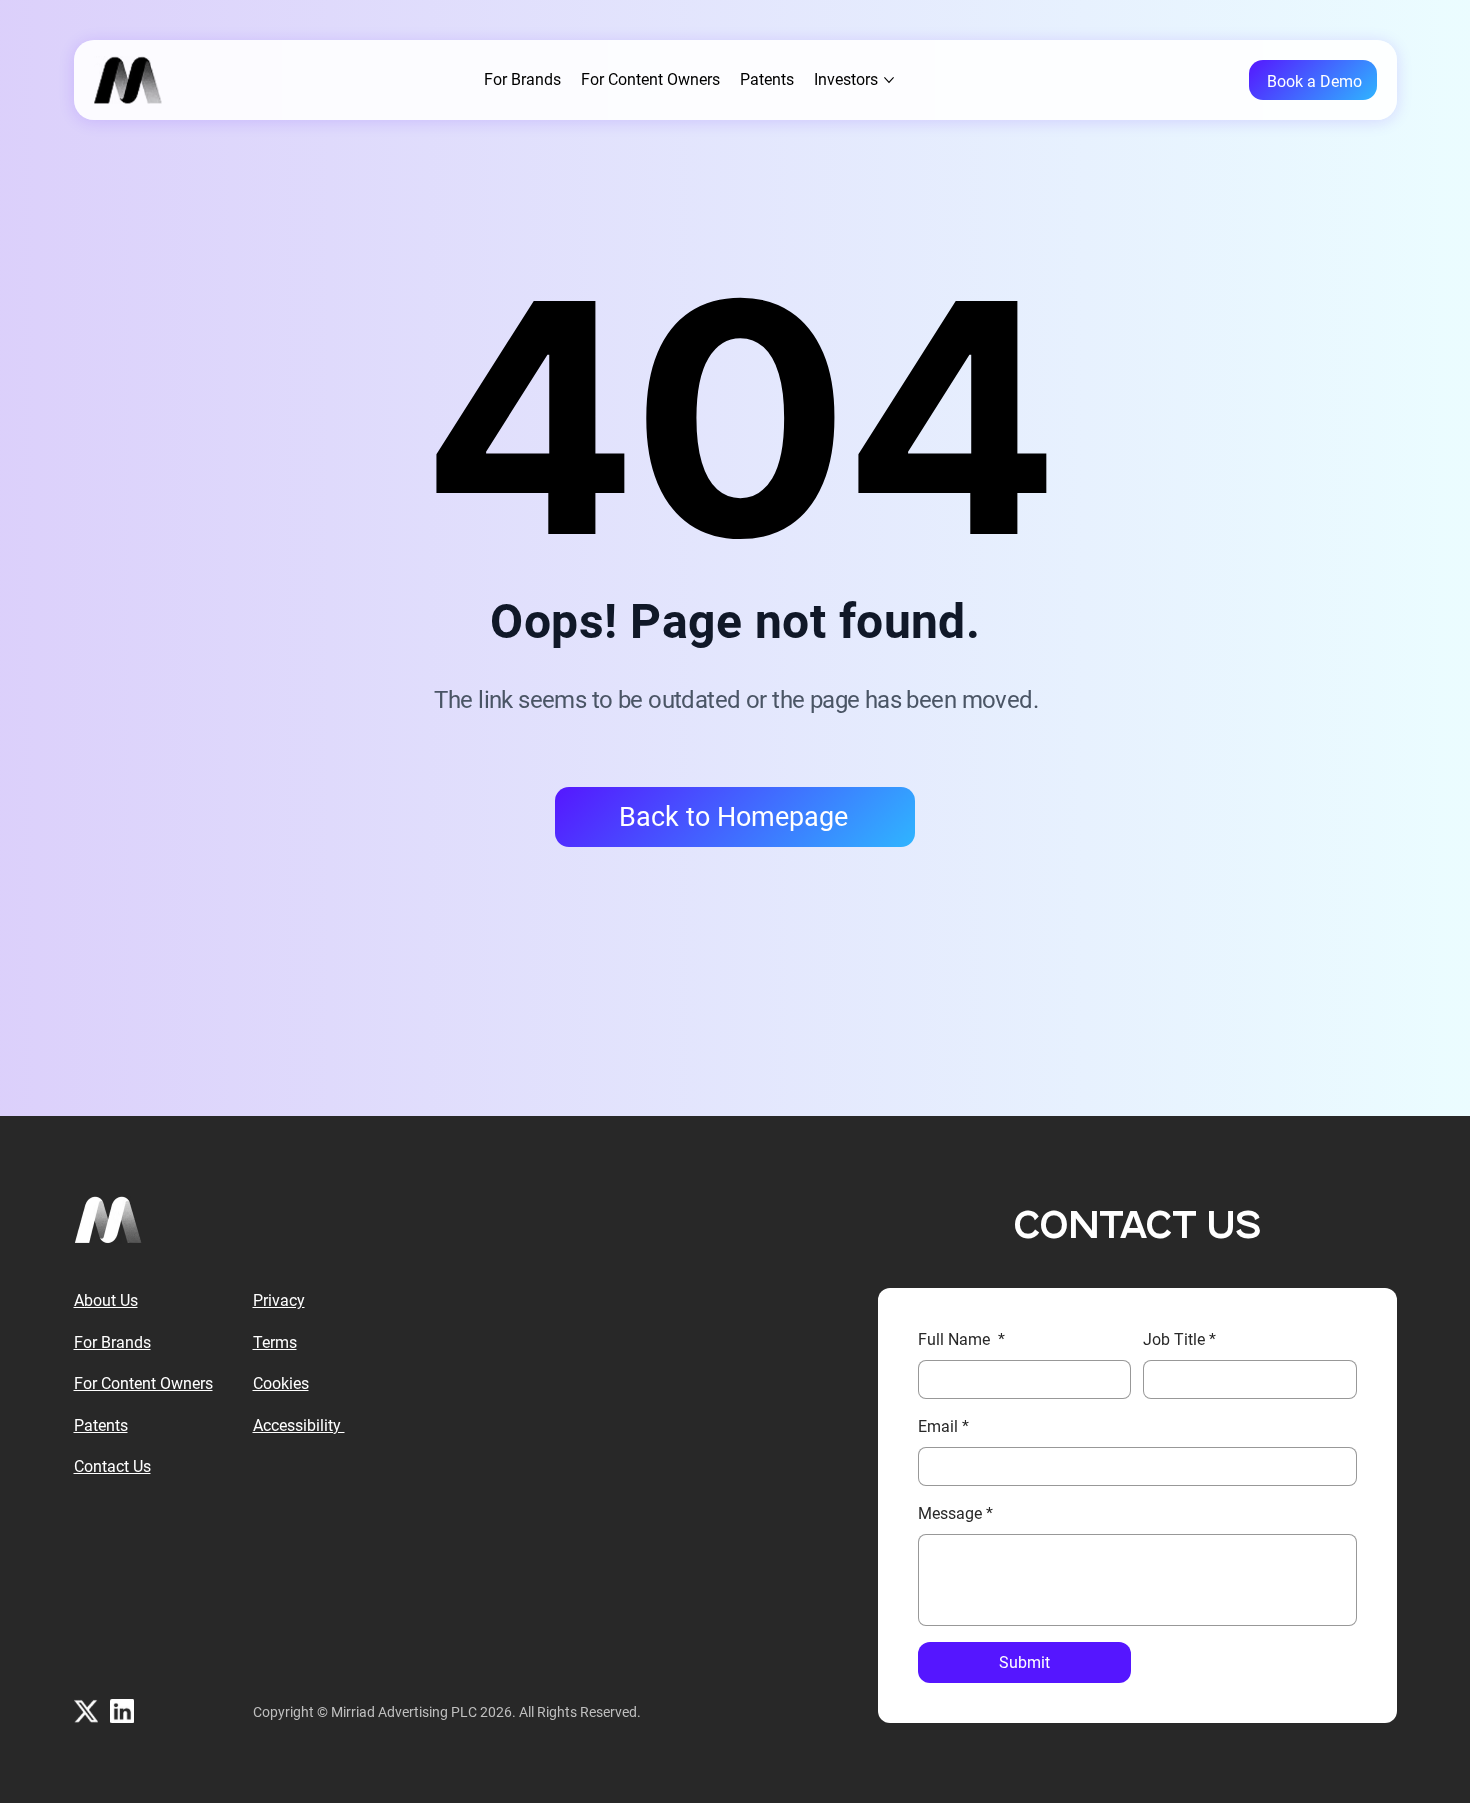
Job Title (1179, 1339)
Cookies (281, 1383)
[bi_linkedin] (122, 1711)
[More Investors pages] (889, 80)
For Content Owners (143, 1383)
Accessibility (299, 1425)
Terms (275, 1342)
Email (943, 1426)
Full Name (961, 1339)
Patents (101, 1425)
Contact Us (112, 1466)
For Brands (112, 1342)
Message (955, 1513)
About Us (106, 1300)
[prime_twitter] (86, 1711)
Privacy (279, 1300)
